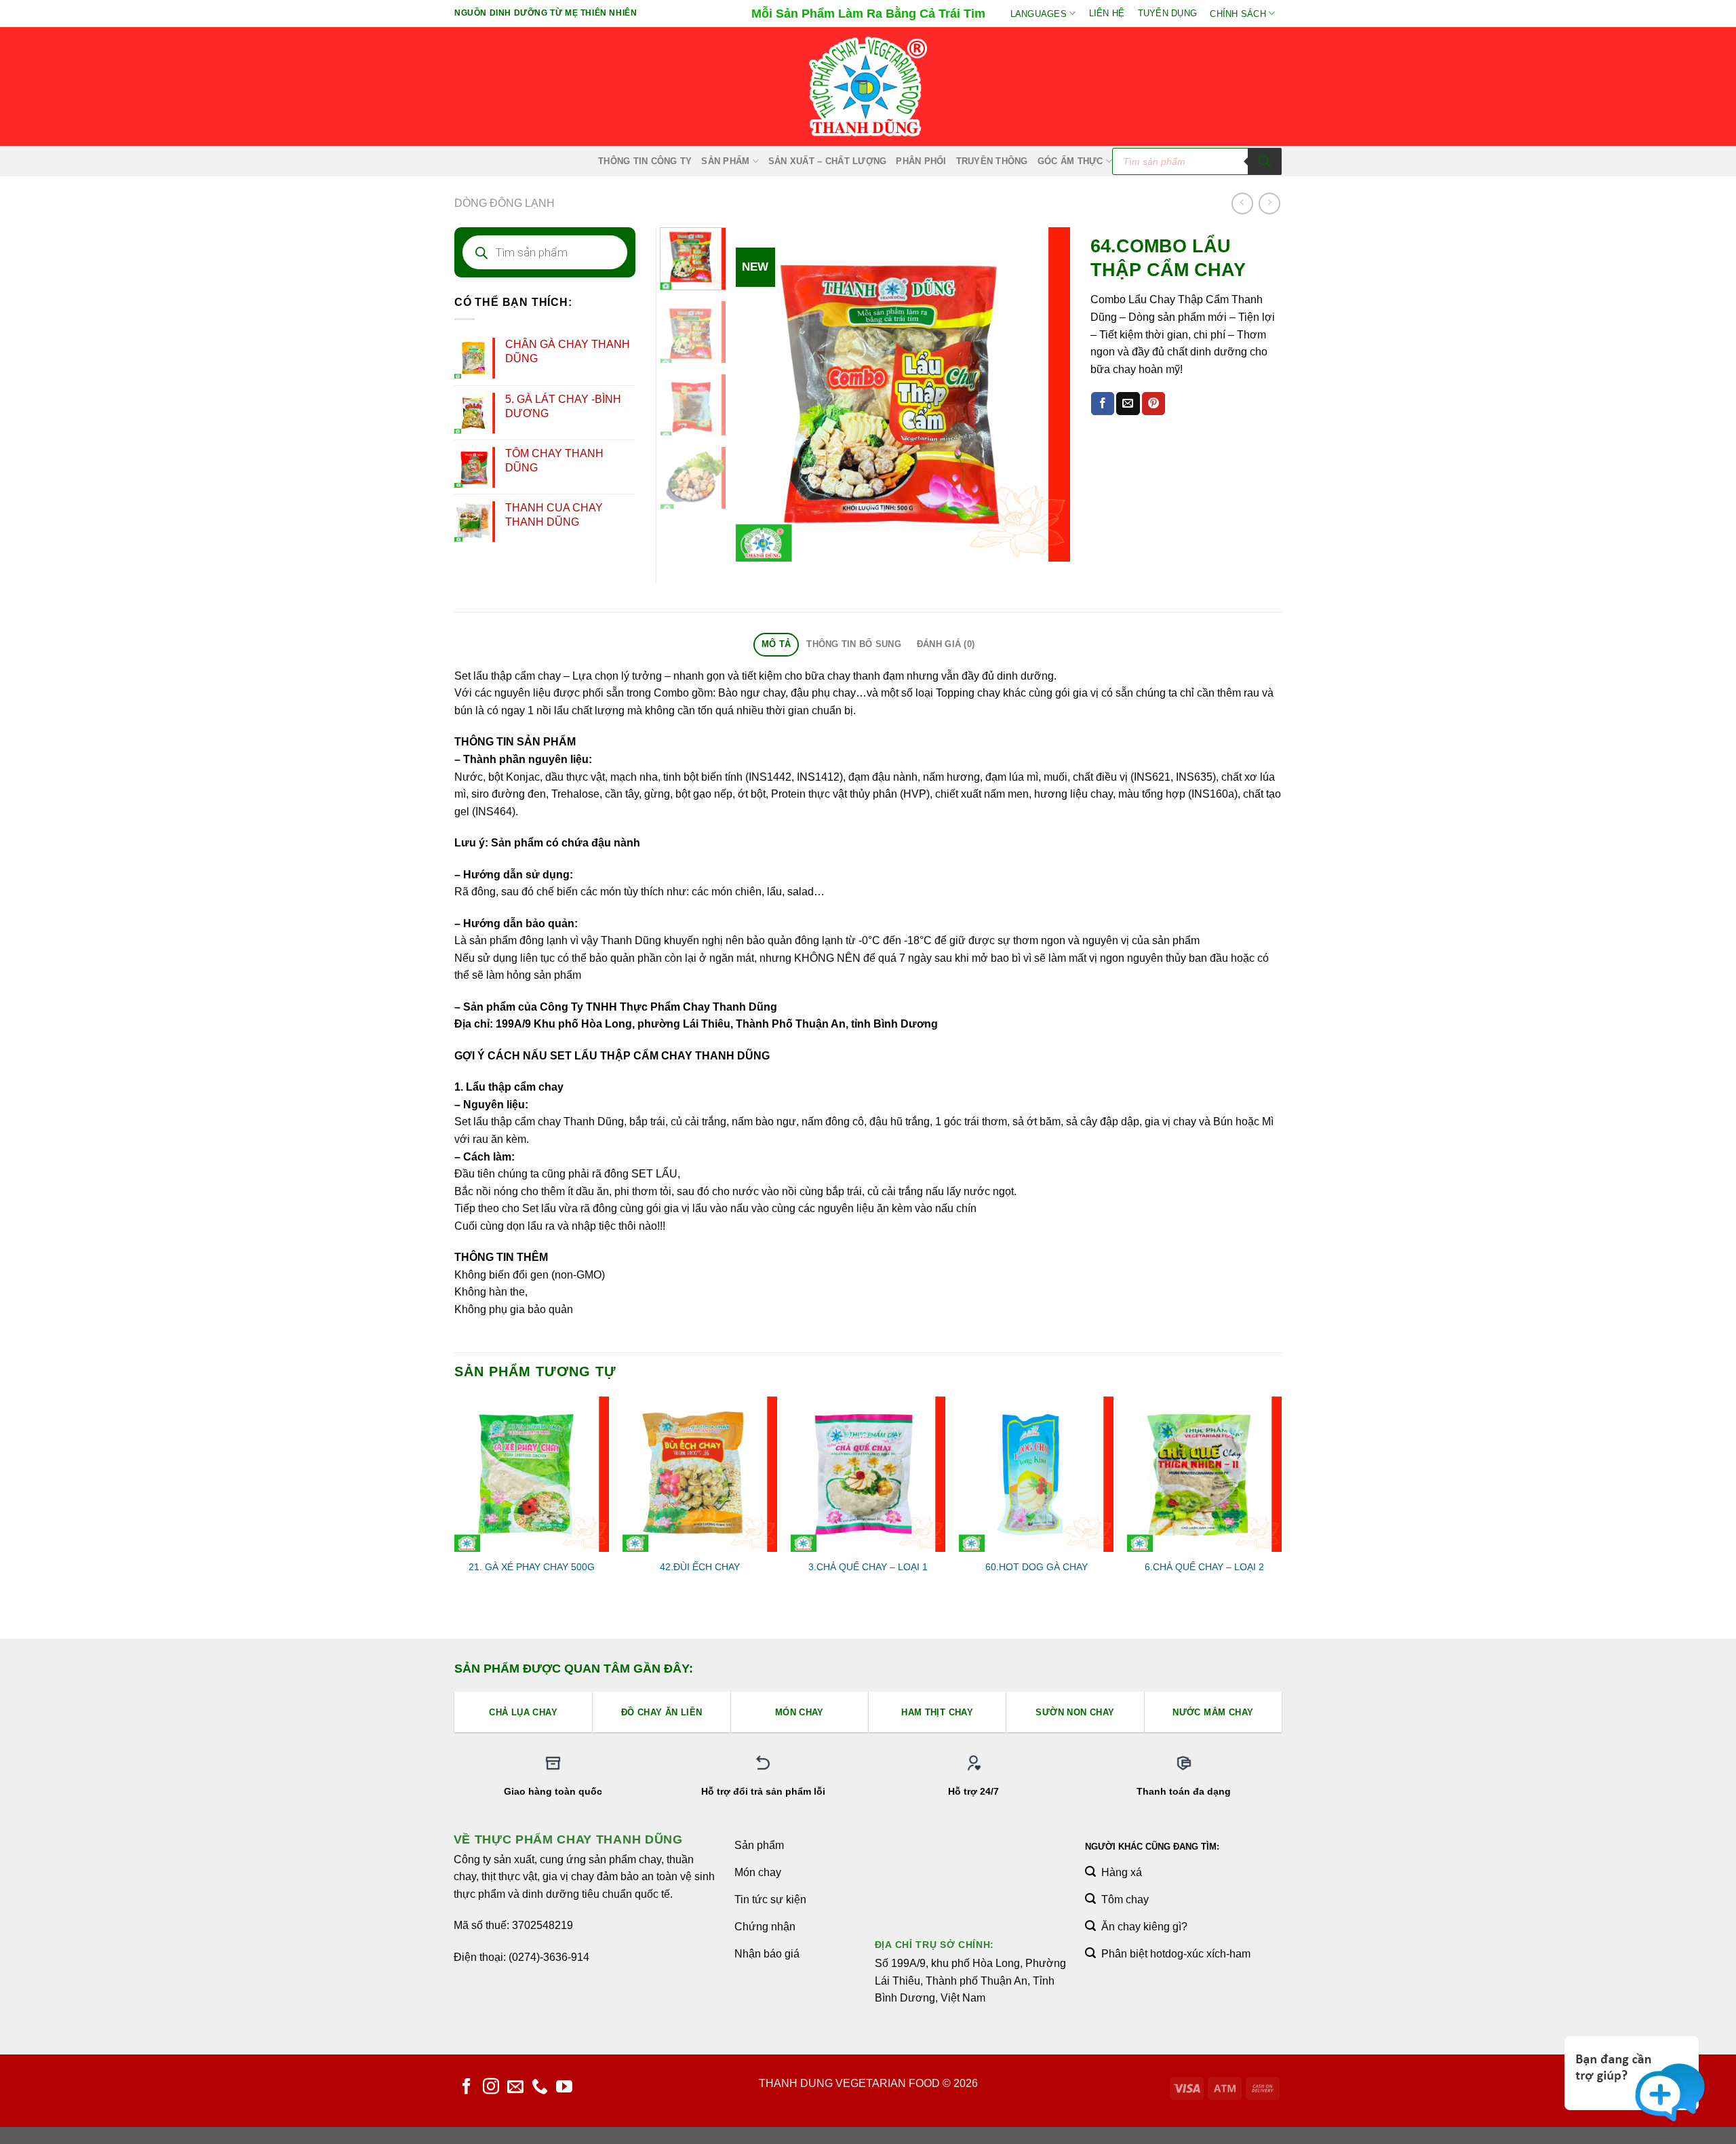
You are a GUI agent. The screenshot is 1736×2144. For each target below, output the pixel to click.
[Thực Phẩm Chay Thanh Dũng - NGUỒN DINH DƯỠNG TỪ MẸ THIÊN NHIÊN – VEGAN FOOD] (868, 87)
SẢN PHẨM (725, 161)
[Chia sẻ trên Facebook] (1103, 404)
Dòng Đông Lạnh (505, 203)
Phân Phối (921, 161)
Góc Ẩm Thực (1070, 161)
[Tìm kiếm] (1265, 161)
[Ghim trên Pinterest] (1153, 404)
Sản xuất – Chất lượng (827, 161)
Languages (1039, 14)
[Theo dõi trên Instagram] (491, 2087)
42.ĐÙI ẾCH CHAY (700, 1567)
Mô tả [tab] (776, 644)
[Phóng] (754, 545)
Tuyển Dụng (1168, 13)
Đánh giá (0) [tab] (946, 644)
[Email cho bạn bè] (1128, 404)
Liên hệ (1107, 13)
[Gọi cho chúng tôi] (540, 2087)
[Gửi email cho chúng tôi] (515, 2087)
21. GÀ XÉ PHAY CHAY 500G (532, 1567)
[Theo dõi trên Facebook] (467, 2087)
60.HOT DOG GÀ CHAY (1037, 1567)
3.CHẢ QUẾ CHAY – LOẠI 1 (868, 1567)
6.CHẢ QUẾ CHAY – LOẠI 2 (1204, 1567)
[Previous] (759, 394)
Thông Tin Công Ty (645, 161)
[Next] (1046, 394)
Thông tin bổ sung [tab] (853, 644)
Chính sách (1238, 14)
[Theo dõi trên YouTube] (564, 2087)
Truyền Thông (992, 161)
